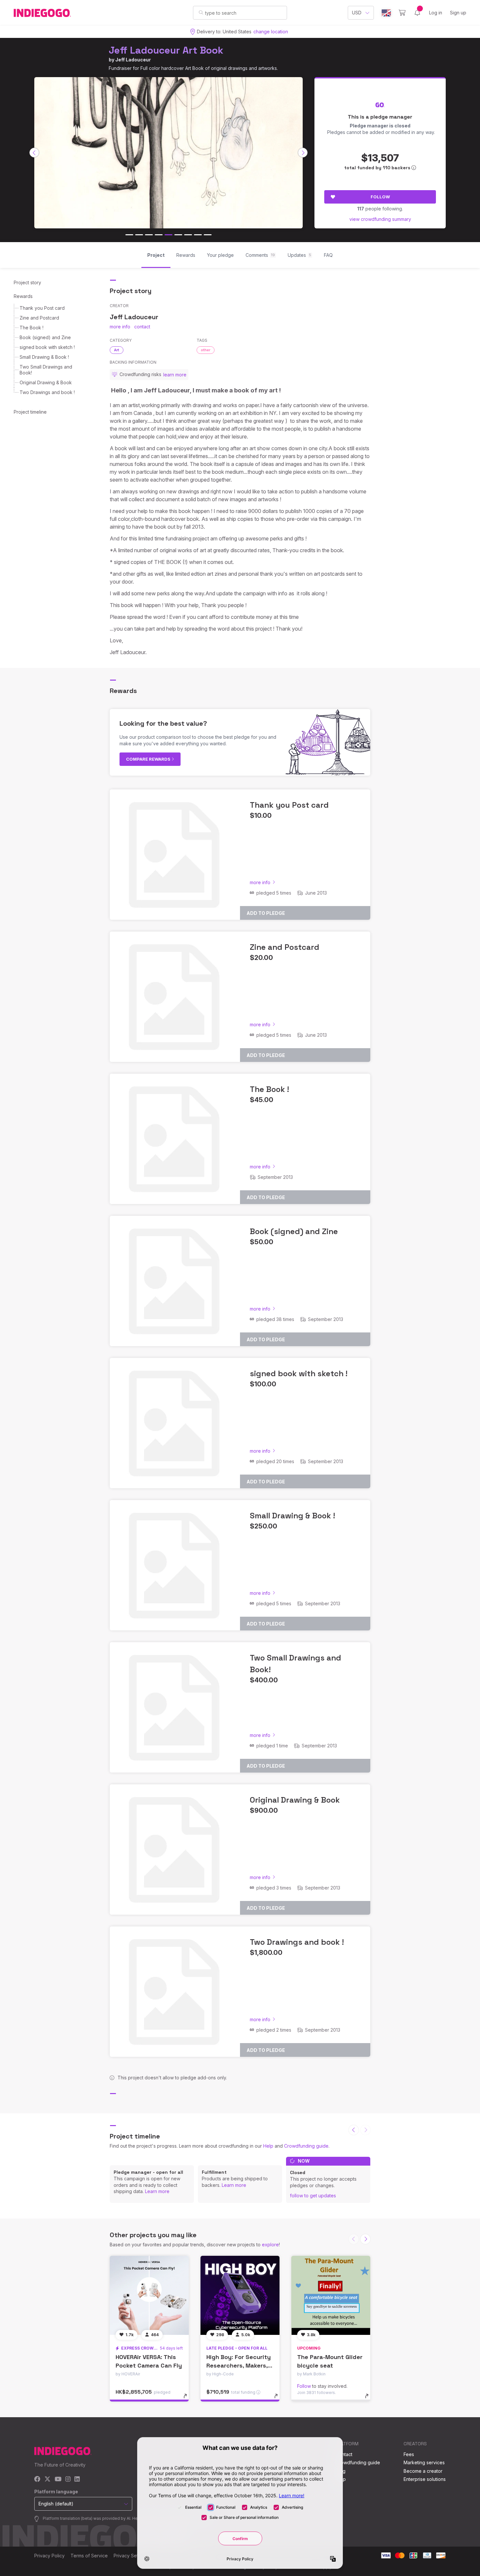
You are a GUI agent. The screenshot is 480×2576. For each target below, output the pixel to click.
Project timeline (30, 412)
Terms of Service (89, 2556)
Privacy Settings (131, 2556)
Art (117, 350)
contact (142, 327)
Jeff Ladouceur (133, 60)
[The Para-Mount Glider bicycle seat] (331, 2295)
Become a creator (423, 2471)
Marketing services (424, 2462)
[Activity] (417, 13)
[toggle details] (188, 2399)
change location (271, 32)
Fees (409, 2454)
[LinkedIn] (77, 2479)
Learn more (157, 2191)
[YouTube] (58, 2479)
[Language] (386, 13)
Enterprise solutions (425, 2479)
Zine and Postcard (39, 318)
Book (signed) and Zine (45, 337)
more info (120, 327)
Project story (27, 282)
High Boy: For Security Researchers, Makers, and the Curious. (239, 2365)
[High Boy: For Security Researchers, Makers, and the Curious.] (240, 2295)
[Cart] (402, 13)
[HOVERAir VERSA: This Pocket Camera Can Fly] (149, 2295)
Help (268, 2146)
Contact (344, 2454)
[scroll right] (303, 153)
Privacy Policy (49, 2556)
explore (270, 2245)
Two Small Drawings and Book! (46, 370)
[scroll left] (34, 153)
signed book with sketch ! (47, 347)
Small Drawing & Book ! (44, 357)
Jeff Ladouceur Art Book (166, 50)
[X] (48, 2479)
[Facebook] (37, 2479)
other (206, 350)
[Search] (201, 12)
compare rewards (149, 759)
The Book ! (32, 328)
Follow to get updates (313, 2196)
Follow (380, 197)
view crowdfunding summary (380, 219)
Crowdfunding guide (306, 2146)
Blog (341, 2471)
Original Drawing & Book (46, 382)
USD (357, 13)
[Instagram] (68, 2479)
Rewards (23, 296)
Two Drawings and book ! (47, 392)
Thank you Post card (42, 308)
